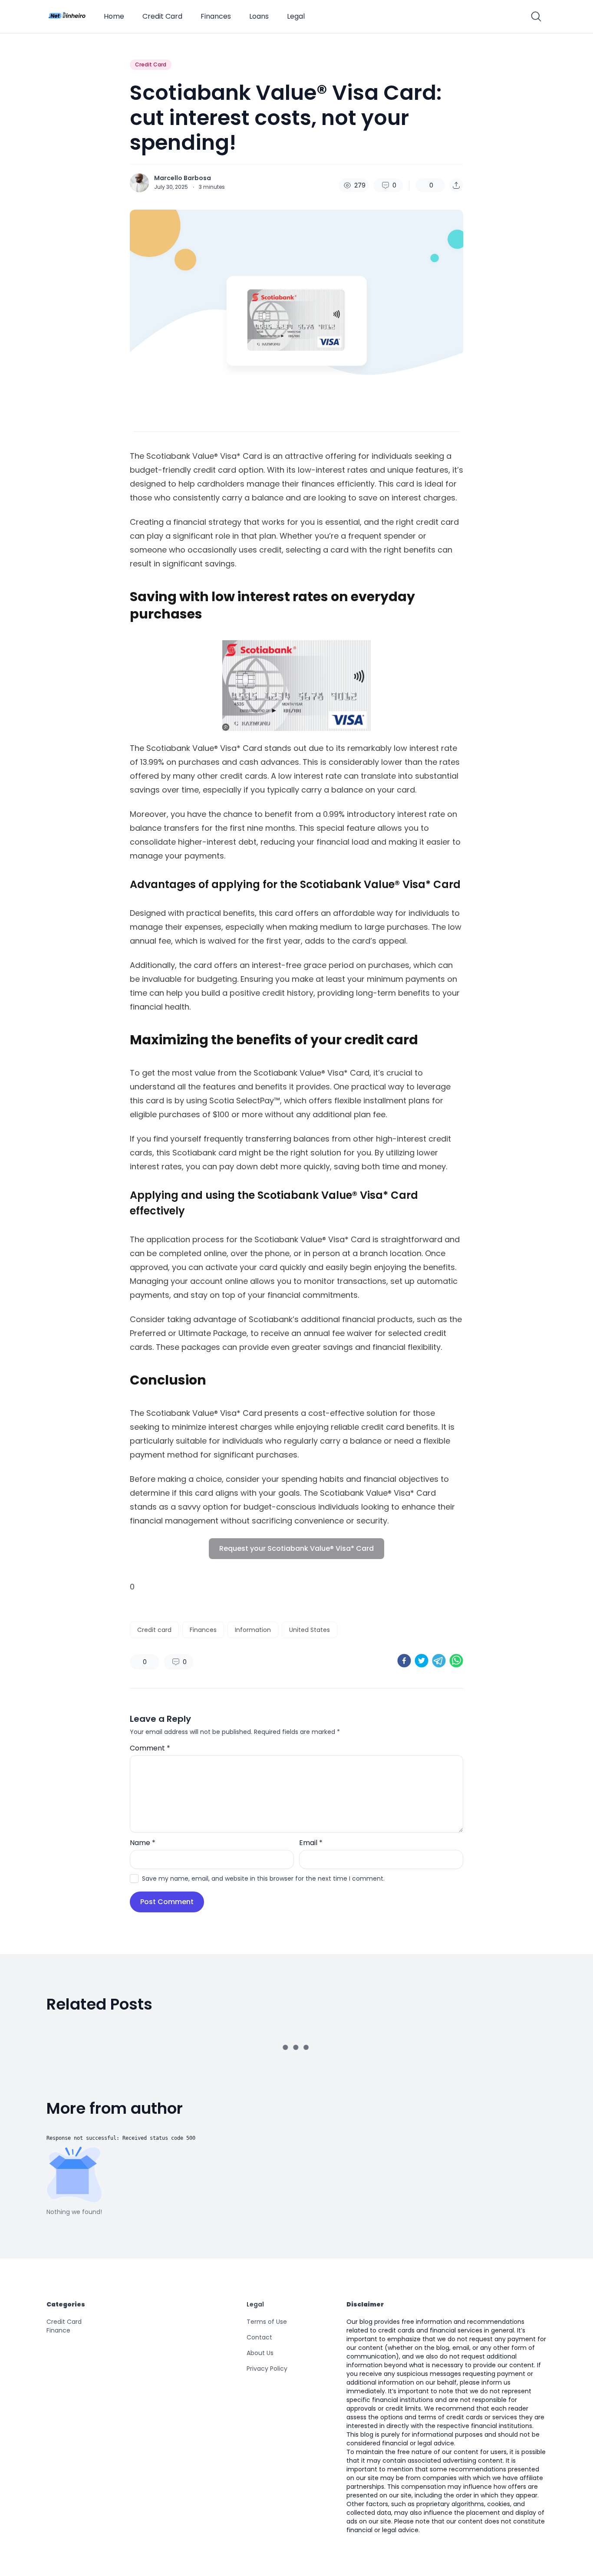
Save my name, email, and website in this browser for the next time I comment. (263, 1879)
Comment (150, 1748)
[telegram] (439, 1661)
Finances (216, 16)
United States (310, 1630)
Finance (58, 2330)
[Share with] (456, 185)
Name (143, 1843)
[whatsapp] (456, 1661)
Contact (259, 2337)
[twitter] (422, 1661)
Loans (259, 16)
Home (114, 16)
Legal (296, 16)
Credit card (154, 1630)
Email (311, 1843)
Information (253, 1630)
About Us (260, 2353)
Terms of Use (267, 2322)
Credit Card (162, 16)
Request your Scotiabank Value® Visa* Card (296, 1548)
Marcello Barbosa (183, 178)
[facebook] (404, 1661)
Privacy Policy (267, 2369)
